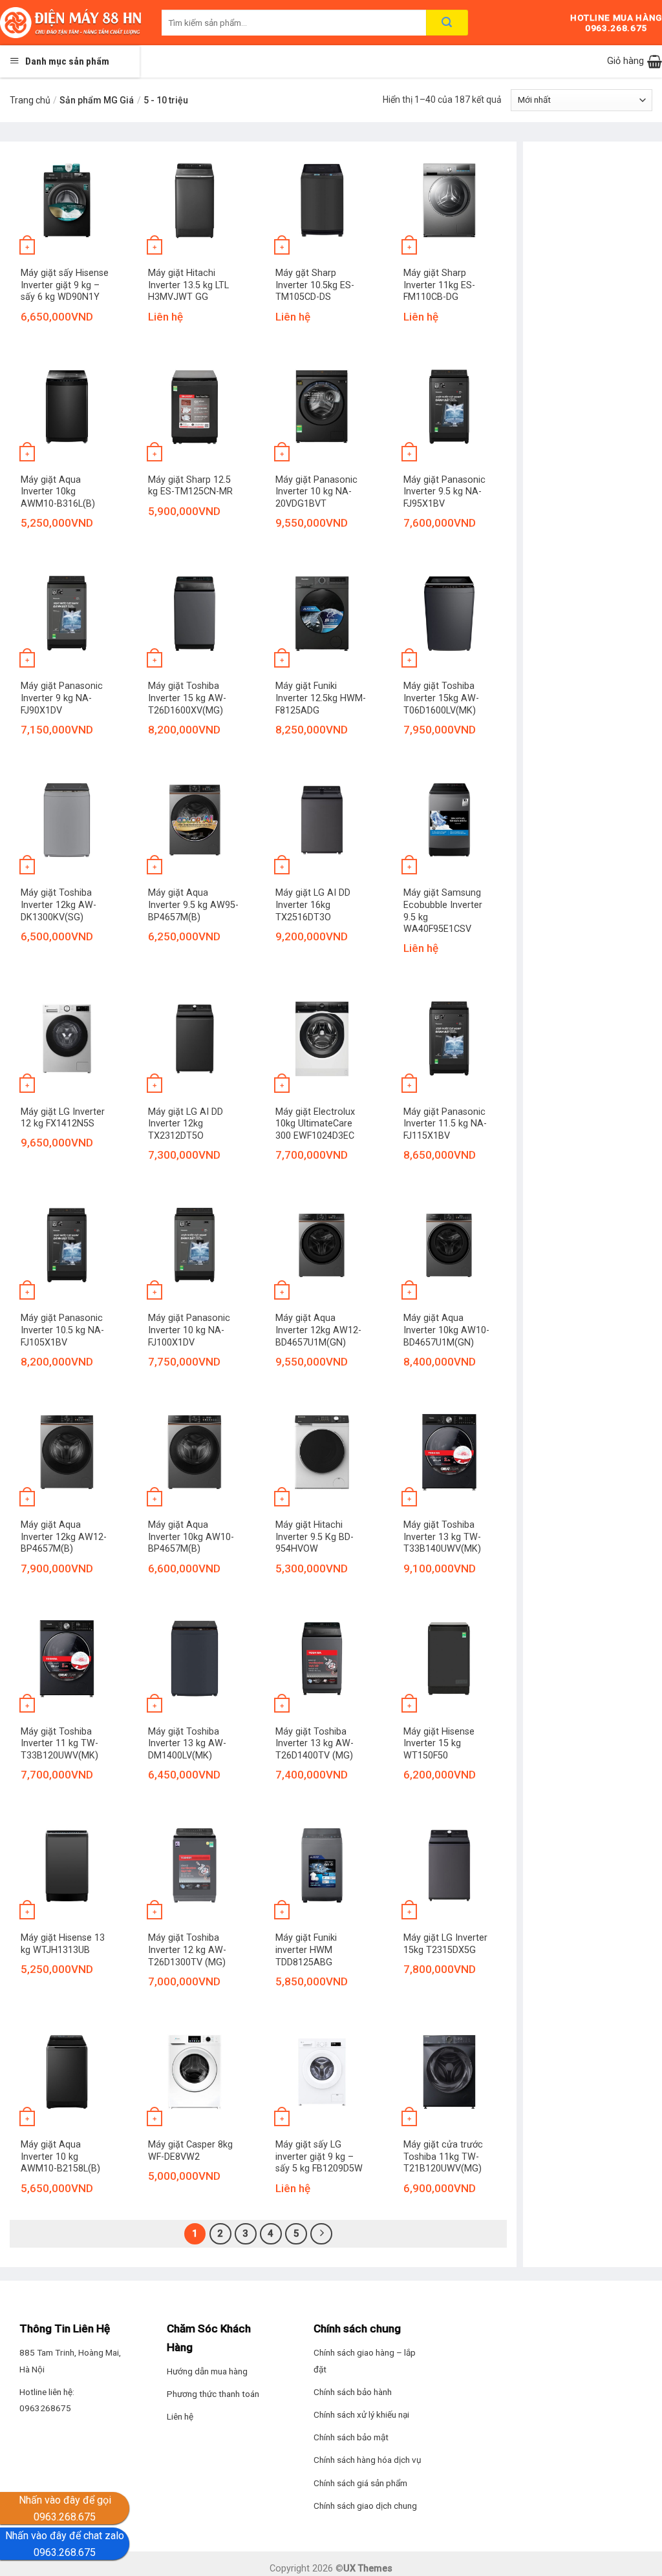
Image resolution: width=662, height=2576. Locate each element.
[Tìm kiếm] (447, 23)
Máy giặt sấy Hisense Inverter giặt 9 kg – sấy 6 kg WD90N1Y (65, 285)
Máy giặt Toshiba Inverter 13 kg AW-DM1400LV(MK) (187, 1744)
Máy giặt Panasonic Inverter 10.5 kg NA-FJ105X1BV (62, 1330)
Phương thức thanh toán (213, 2394)
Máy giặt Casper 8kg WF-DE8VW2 (190, 2151)
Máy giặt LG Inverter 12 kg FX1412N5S (63, 1118)
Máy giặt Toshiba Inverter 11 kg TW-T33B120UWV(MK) (59, 1744)
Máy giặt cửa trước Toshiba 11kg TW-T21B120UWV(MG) (443, 2157)
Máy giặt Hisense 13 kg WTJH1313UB (63, 1944)
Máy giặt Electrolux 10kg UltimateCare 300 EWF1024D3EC (315, 1124)
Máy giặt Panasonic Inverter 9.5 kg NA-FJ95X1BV (444, 492)
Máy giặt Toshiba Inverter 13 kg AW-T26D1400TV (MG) (315, 1744)
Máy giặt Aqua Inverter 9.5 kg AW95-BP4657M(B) (193, 905)
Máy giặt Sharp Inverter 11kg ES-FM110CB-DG (439, 285)
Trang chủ (30, 100)
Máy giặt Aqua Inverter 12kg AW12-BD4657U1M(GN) (318, 1330)
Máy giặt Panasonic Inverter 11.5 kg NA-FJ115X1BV (445, 1124)
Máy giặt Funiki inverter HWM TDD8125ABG (306, 1950)
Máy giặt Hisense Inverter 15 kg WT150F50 (439, 1744)
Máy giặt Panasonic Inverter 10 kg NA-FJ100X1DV (189, 1330)
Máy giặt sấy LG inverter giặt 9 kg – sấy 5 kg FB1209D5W (319, 2157)
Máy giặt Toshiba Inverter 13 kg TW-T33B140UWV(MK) (442, 1537)
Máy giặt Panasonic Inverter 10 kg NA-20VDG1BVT (316, 492)
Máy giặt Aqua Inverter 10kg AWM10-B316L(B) (58, 492)
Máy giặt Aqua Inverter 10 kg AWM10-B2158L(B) (60, 2157)
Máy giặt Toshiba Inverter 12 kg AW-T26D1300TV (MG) (187, 1950)
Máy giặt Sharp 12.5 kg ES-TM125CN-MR (190, 486)
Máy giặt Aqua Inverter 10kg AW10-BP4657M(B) (191, 1537)
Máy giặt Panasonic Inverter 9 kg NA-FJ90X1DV (62, 698)
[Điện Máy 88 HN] (71, 23)
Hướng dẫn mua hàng (207, 2371)
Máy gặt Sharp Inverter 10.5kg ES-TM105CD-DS (315, 285)
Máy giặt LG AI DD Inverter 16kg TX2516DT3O (313, 905)
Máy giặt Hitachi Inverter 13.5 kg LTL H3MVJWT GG (188, 285)
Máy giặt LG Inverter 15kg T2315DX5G (445, 1944)
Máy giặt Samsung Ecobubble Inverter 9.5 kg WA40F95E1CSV (443, 911)
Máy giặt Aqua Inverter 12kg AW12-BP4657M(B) (64, 1537)
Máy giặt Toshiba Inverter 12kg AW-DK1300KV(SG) (59, 905)
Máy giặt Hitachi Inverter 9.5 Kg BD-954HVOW (315, 1537)
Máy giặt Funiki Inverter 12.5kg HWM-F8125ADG (321, 698)
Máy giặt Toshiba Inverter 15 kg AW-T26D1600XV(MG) (187, 698)
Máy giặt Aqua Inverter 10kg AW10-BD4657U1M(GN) (446, 1330)
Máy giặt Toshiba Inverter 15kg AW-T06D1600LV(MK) (441, 698)
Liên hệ (180, 2416)
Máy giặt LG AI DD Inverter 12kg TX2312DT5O (186, 1124)
